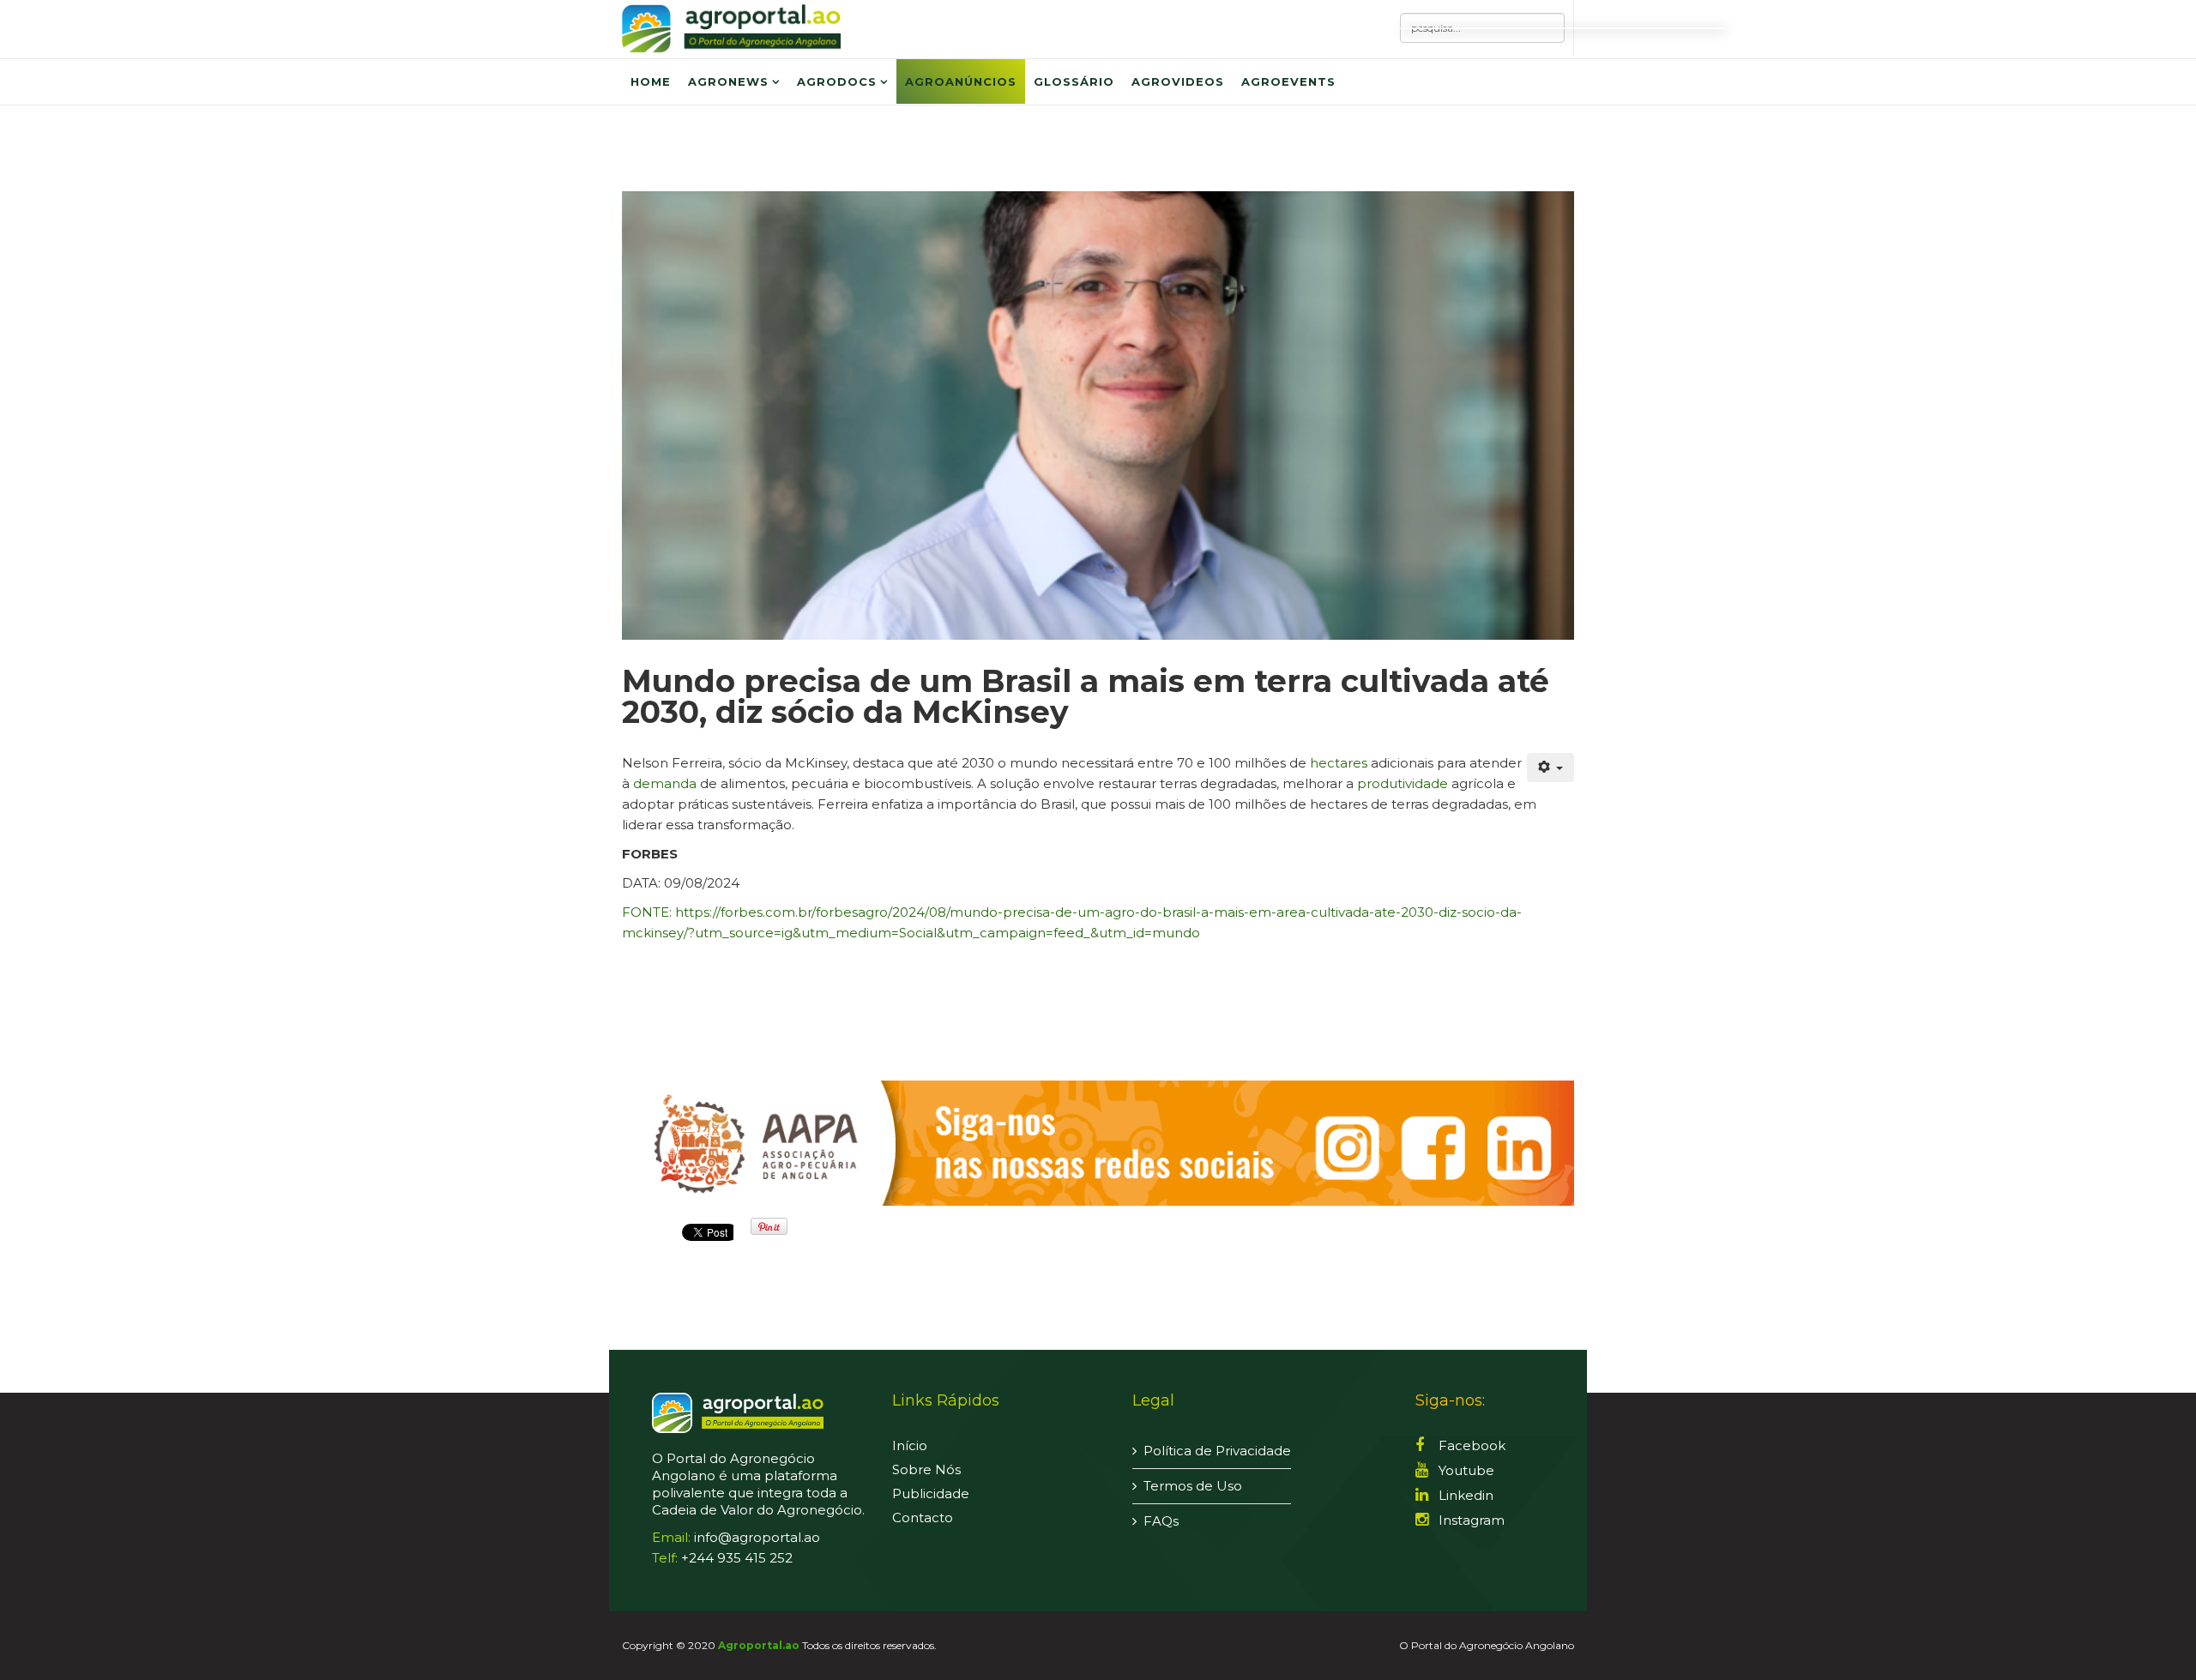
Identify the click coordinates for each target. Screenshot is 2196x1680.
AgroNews (728, 81)
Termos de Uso (1193, 1486)
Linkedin (1464, 1495)
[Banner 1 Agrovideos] (1098, 1143)
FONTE (646, 912)
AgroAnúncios (961, 81)
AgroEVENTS (1288, 81)
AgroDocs (837, 81)
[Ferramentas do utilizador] (1551, 768)
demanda (665, 783)
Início (910, 1445)
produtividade (1403, 783)
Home (651, 81)
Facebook (1470, 1445)
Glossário (1074, 81)
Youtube (1465, 1470)
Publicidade (931, 1493)
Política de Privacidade (1217, 1451)
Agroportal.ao (759, 1645)
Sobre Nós (926, 1469)
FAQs (1161, 1521)
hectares (1339, 763)
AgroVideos (1178, 81)
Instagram (1470, 1520)
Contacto (923, 1517)
